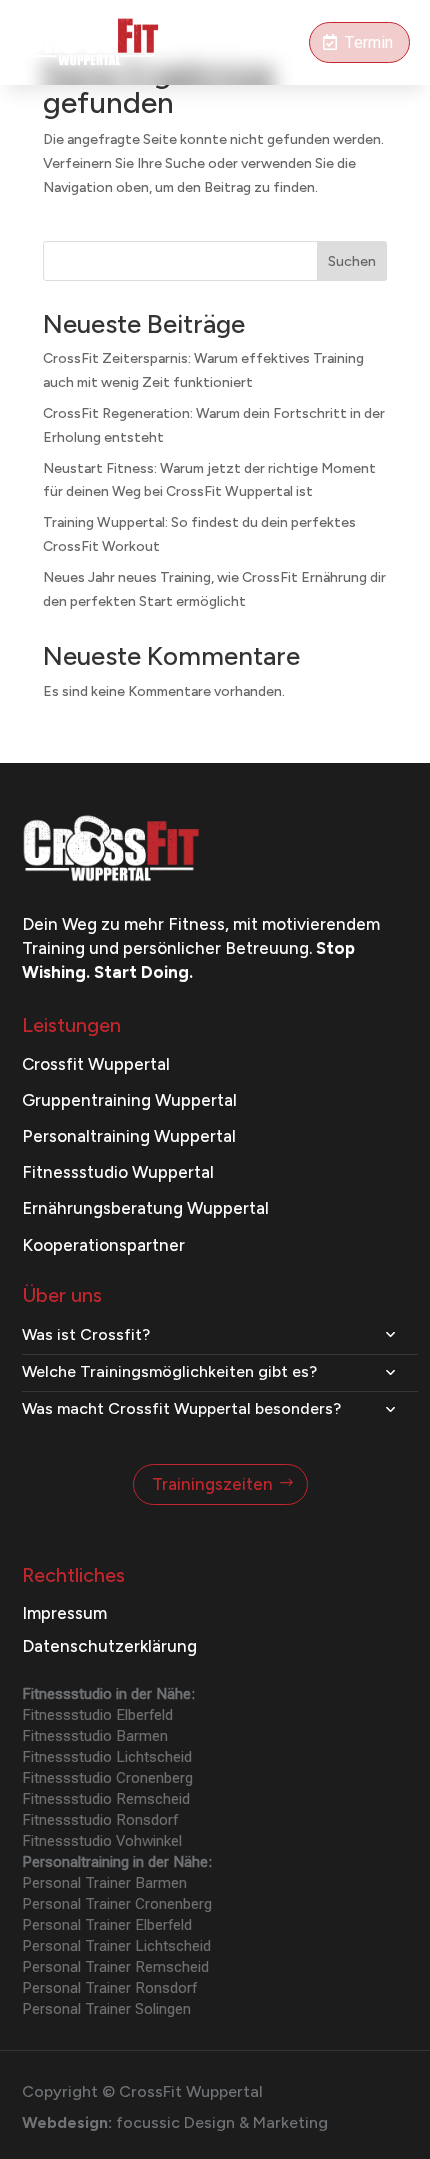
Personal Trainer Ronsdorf (109, 1988)
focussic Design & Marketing (222, 2122)
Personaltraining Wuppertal (129, 1136)
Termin (368, 42)
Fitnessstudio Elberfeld (97, 1715)
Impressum (64, 1613)
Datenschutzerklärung (109, 1646)
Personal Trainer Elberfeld (107, 1925)
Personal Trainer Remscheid (115, 1967)
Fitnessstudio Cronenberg (107, 1778)
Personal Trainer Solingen (106, 2009)
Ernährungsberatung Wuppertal (145, 1208)
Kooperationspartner (103, 1245)
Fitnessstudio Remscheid (106, 1799)
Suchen (352, 261)
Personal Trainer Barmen (104, 1883)
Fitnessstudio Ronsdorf (100, 1820)
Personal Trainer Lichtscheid (116, 1946)
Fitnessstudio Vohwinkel (102, 1841)
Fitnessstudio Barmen (95, 1736)
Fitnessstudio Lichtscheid (107, 1757)
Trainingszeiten (212, 1484)
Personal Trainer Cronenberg (117, 1904)
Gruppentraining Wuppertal (129, 1100)
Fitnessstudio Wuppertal (118, 1172)
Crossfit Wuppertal (96, 1064)
